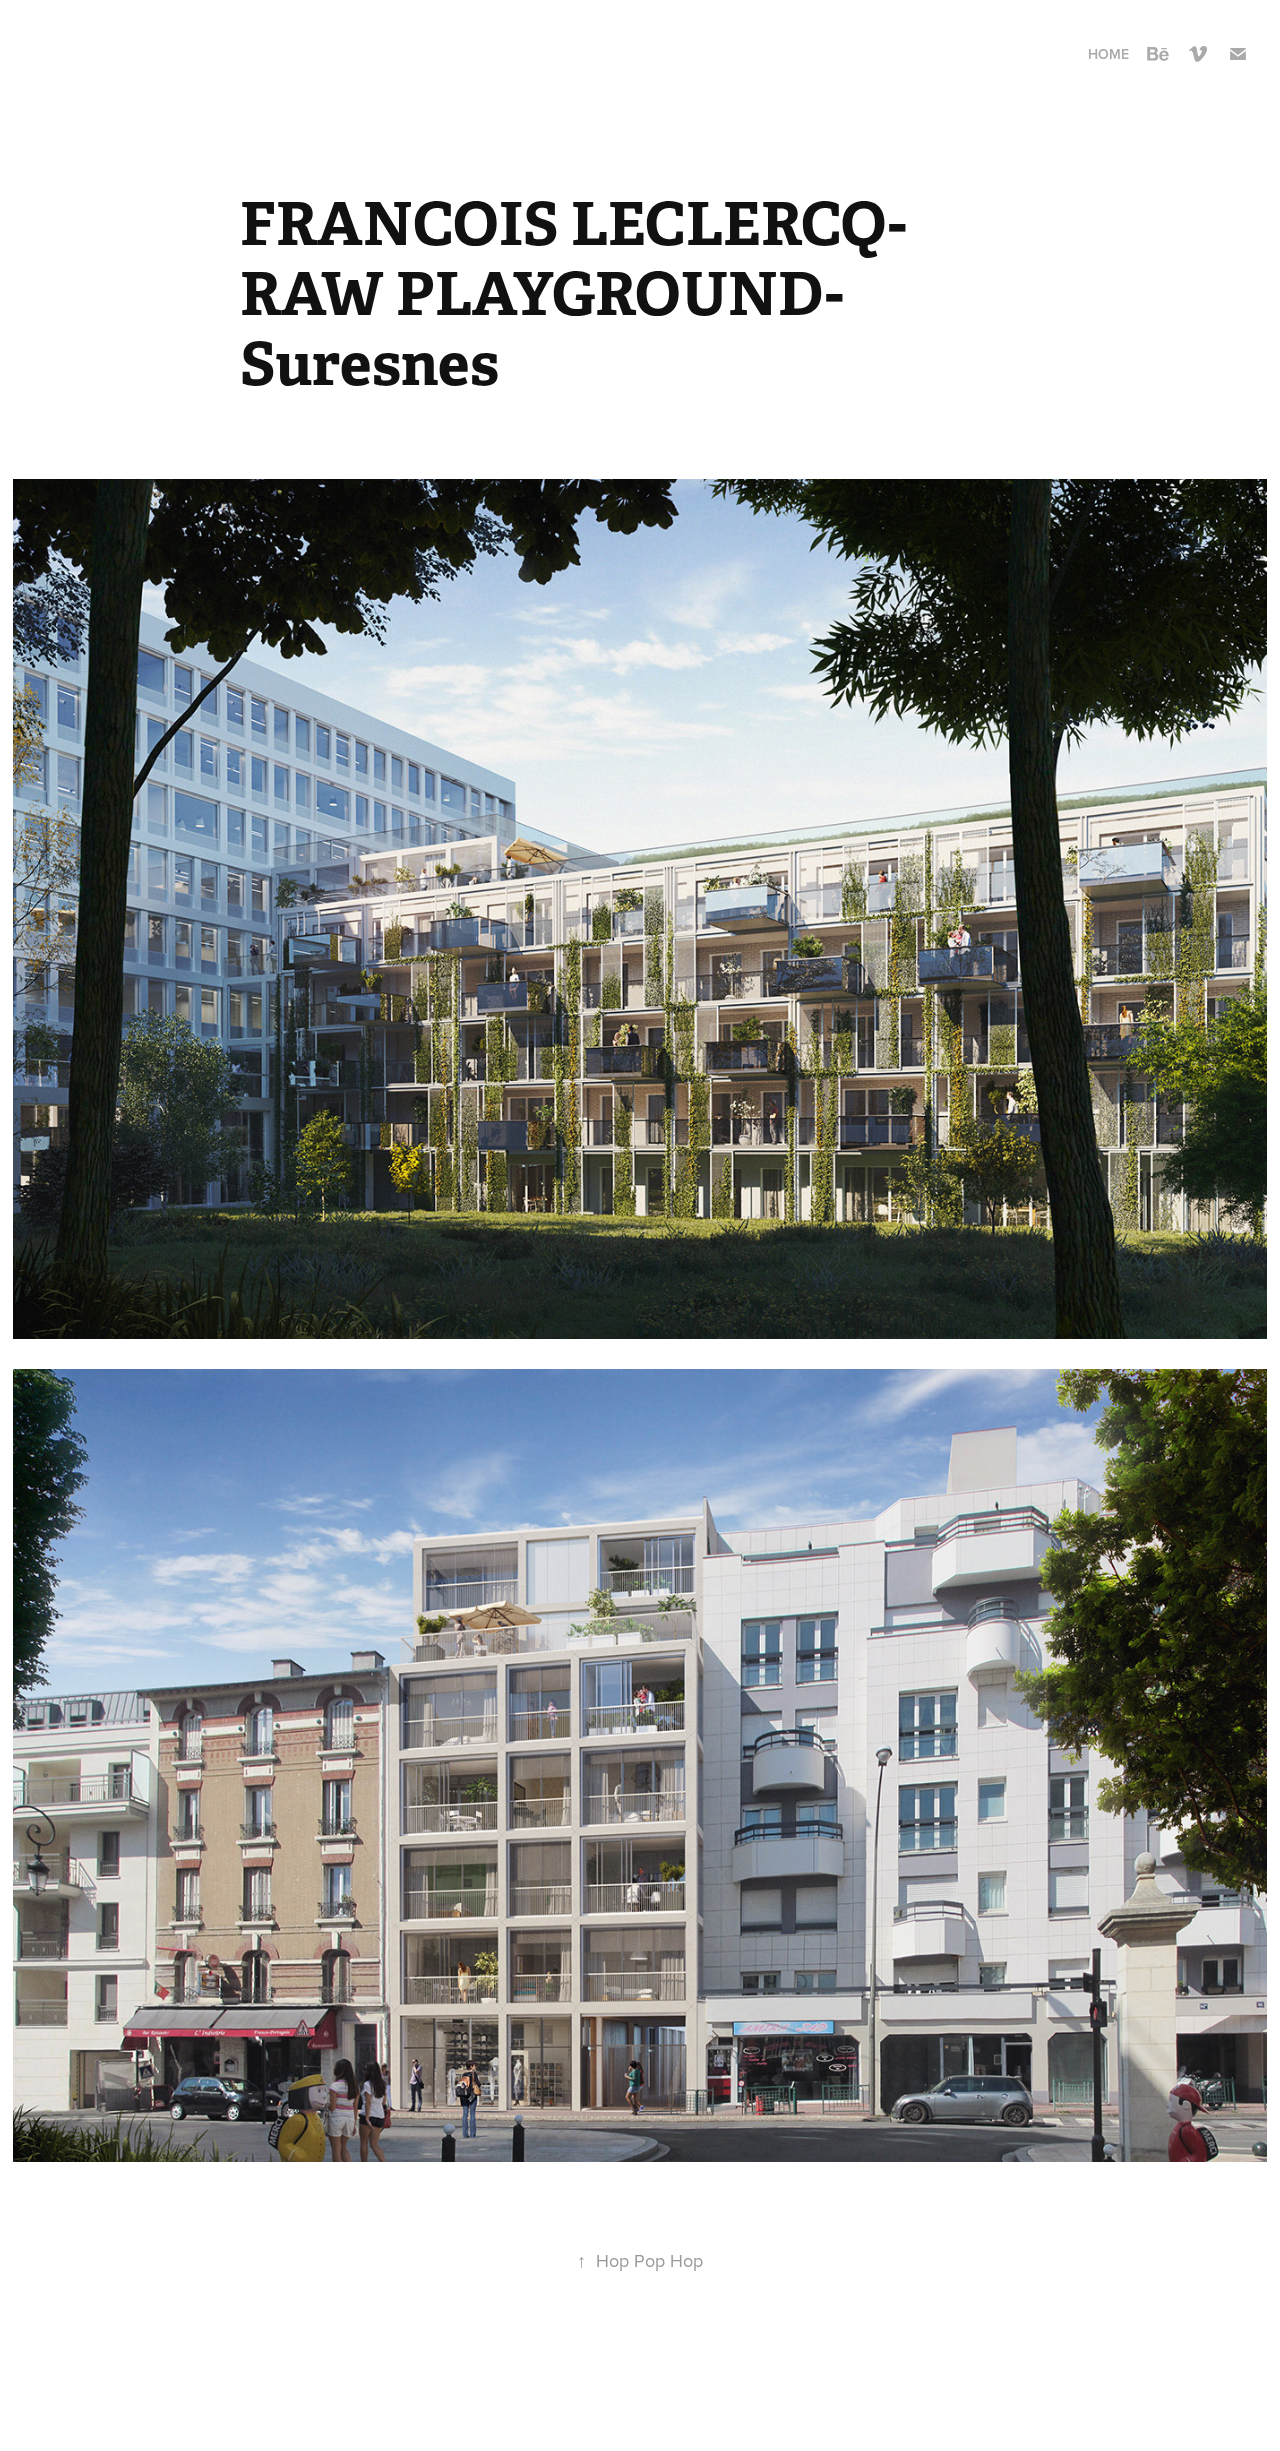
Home (1108, 54)
